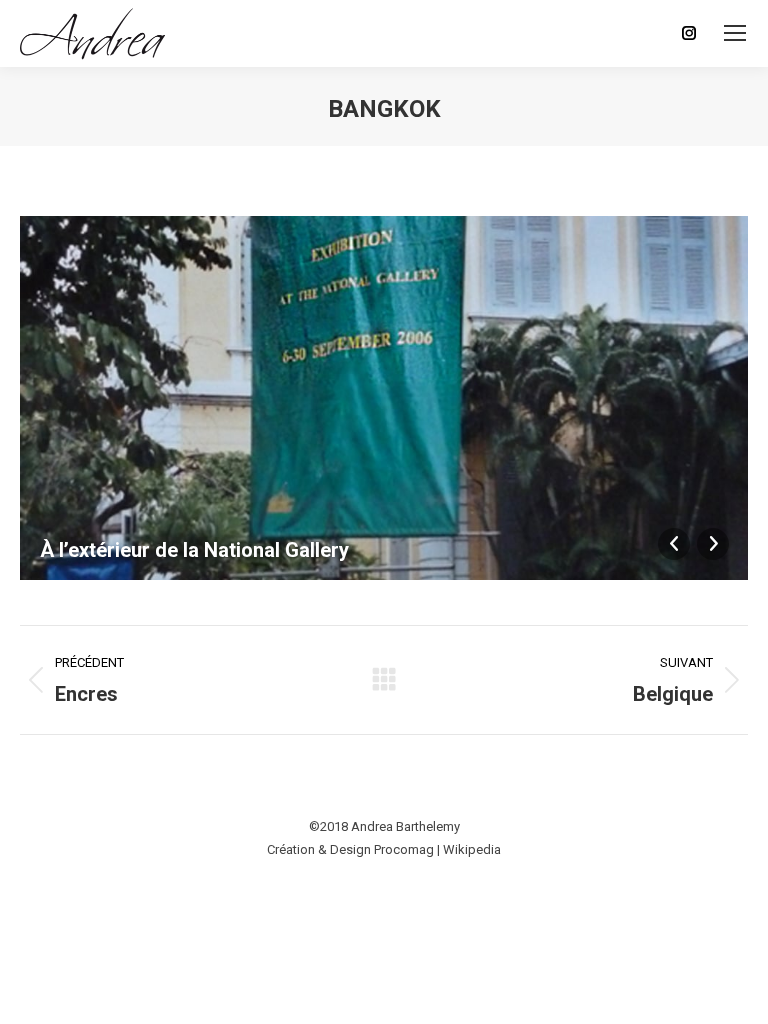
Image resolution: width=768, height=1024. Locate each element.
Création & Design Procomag (350, 849)
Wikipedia (472, 849)
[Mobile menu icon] (735, 33)
